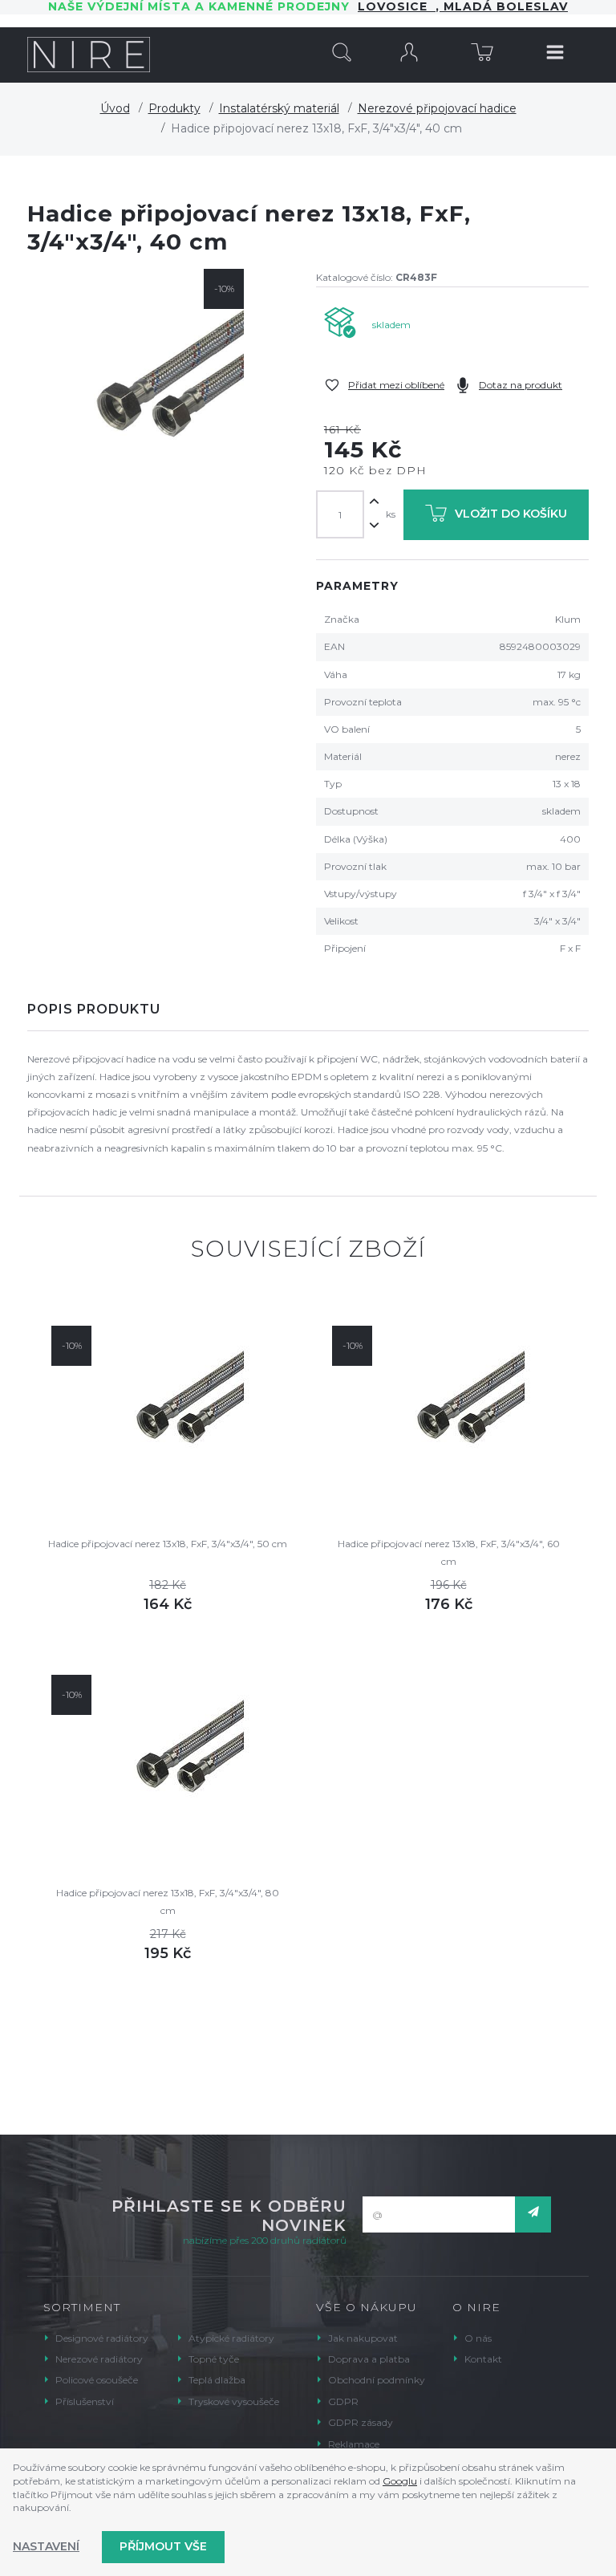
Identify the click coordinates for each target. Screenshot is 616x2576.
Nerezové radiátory (99, 2359)
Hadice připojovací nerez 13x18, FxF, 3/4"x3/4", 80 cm (168, 1902)
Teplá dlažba (217, 2380)
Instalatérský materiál (279, 108)
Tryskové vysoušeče (234, 2401)
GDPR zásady (361, 2422)
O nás (478, 2338)
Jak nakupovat (363, 2338)
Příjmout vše (163, 2546)
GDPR (343, 2401)
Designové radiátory (102, 2338)
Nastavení (46, 2546)
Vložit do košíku (511, 514)
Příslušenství (85, 2401)
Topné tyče (214, 2359)
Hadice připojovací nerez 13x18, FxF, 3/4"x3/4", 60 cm (449, 1552)
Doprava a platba (369, 2359)
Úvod (115, 108)
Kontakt (483, 2359)
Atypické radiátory (231, 2338)
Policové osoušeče (97, 2380)
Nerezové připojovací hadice (437, 108)
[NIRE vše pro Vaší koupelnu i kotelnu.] (89, 55)
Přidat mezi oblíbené (396, 385)
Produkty (174, 108)
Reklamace (354, 2444)
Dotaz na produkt (521, 385)
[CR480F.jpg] (140, 381)
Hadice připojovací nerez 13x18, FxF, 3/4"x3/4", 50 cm (168, 1544)
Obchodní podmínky (377, 2380)
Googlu (400, 2481)
